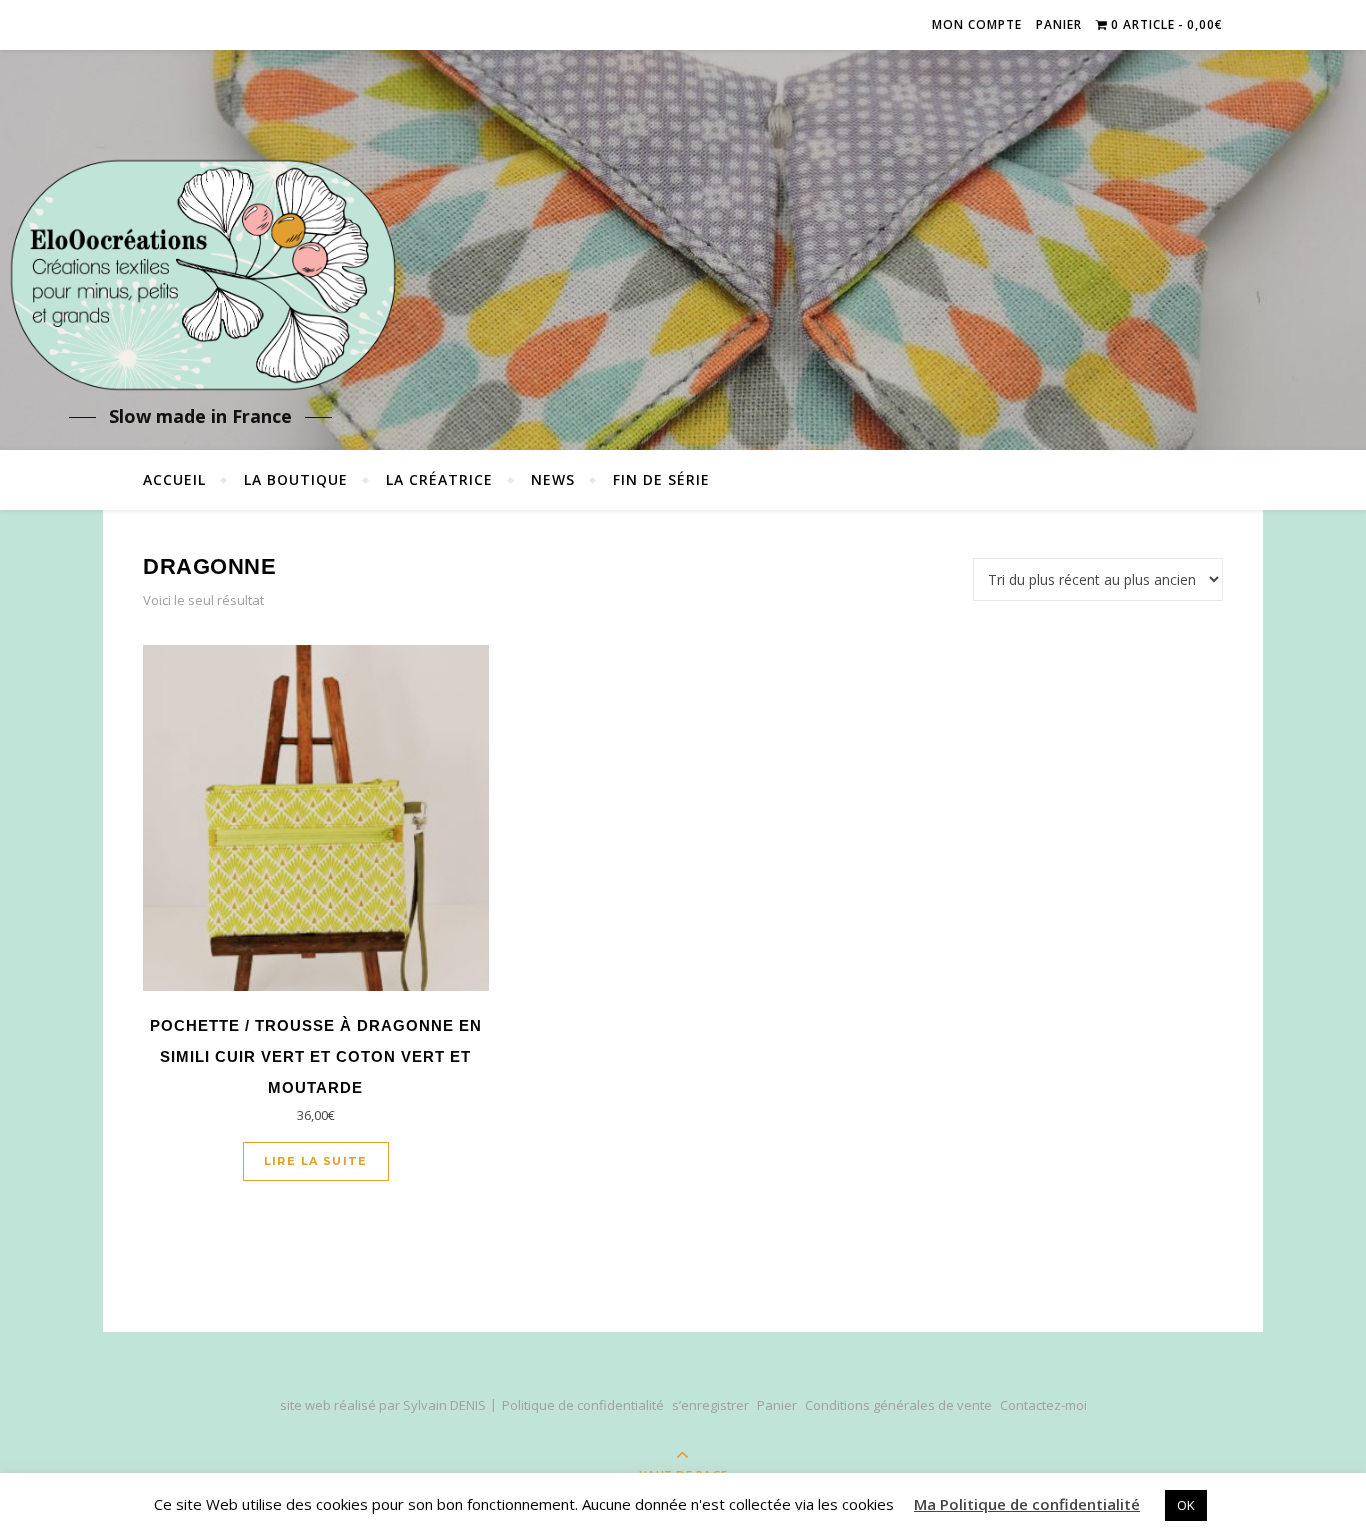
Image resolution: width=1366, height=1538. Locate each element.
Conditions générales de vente (898, 1405)
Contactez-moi (1043, 1405)
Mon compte (977, 24)
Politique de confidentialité (583, 1405)
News (553, 479)
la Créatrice (439, 479)
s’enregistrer (710, 1405)
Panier (1059, 24)
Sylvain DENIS (444, 1405)
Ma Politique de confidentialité (1027, 1504)
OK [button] (1186, 1505)
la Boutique (296, 479)
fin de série (661, 479)
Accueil (174, 479)
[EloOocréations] (200, 275)
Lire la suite (316, 1161)
